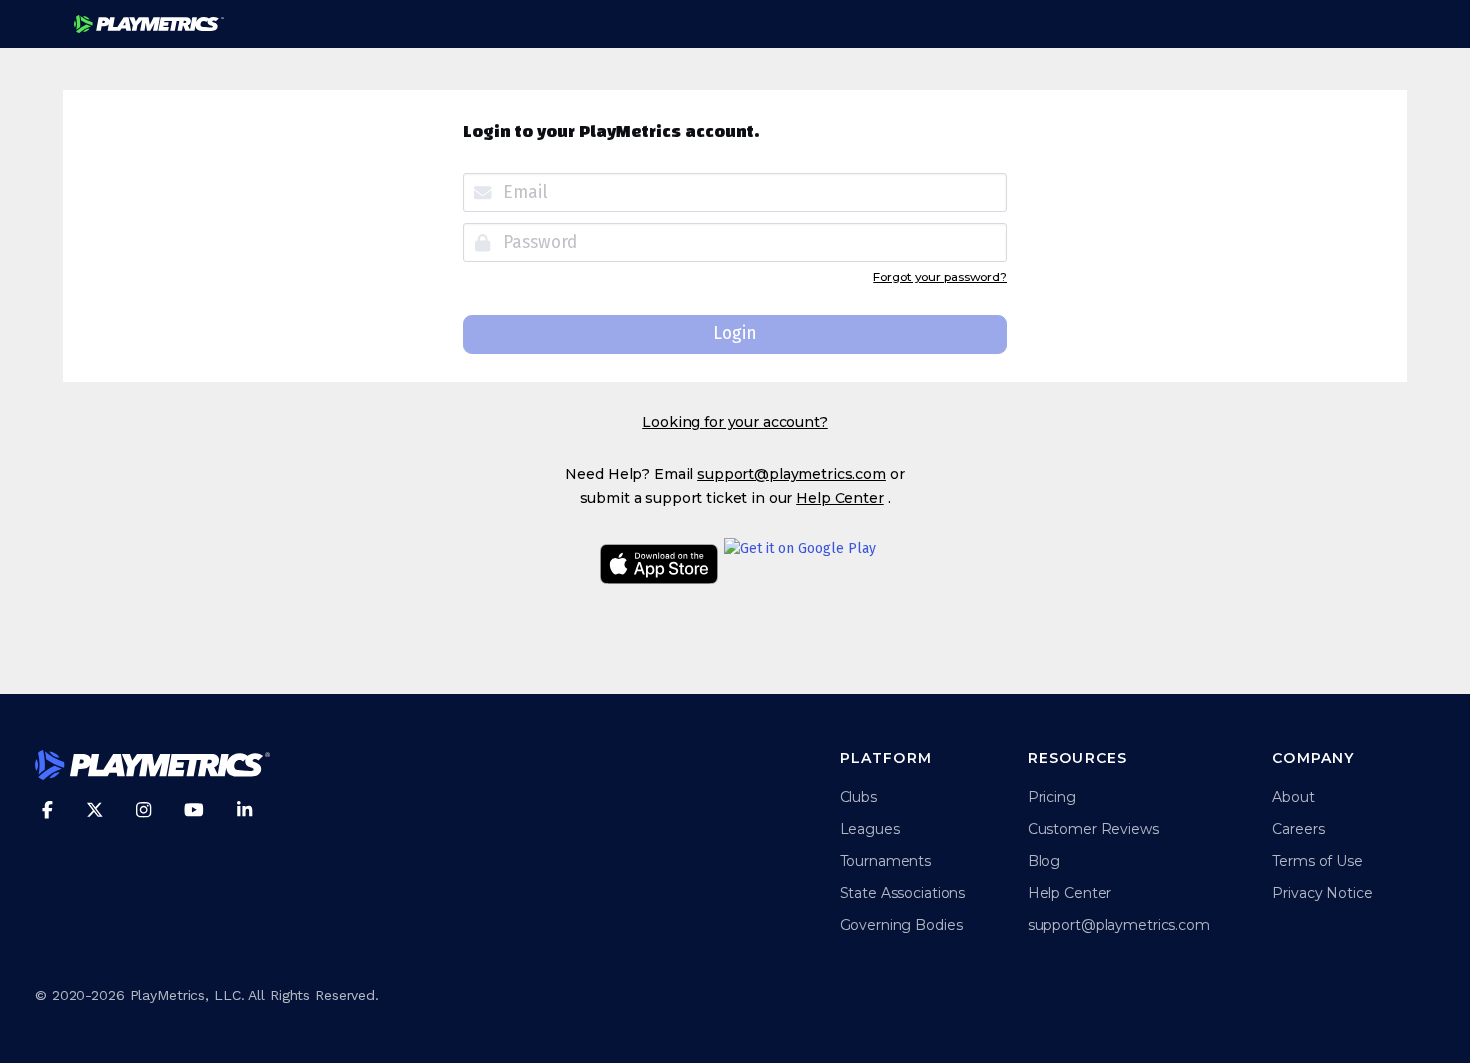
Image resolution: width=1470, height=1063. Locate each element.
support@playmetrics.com (791, 474)
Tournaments (886, 861)
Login (735, 333)
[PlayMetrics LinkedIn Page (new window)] (244, 810)
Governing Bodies (901, 925)
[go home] (148, 24)
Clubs (858, 797)
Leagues (870, 829)
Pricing (1052, 797)
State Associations (903, 893)
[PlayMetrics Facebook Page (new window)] (47, 810)
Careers (1298, 829)
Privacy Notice (1322, 893)
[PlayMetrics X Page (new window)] (95, 810)
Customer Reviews (1093, 829)
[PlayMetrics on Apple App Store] (659, 566)
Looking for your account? (735, 422)
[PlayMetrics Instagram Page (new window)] (143, 810)
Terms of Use (1317, 861)
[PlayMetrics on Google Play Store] (800, 566)
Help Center (839, 498)
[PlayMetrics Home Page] (152, 768)
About (1293, 797)
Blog (1044, 861)
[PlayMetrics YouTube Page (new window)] (194, 810)
